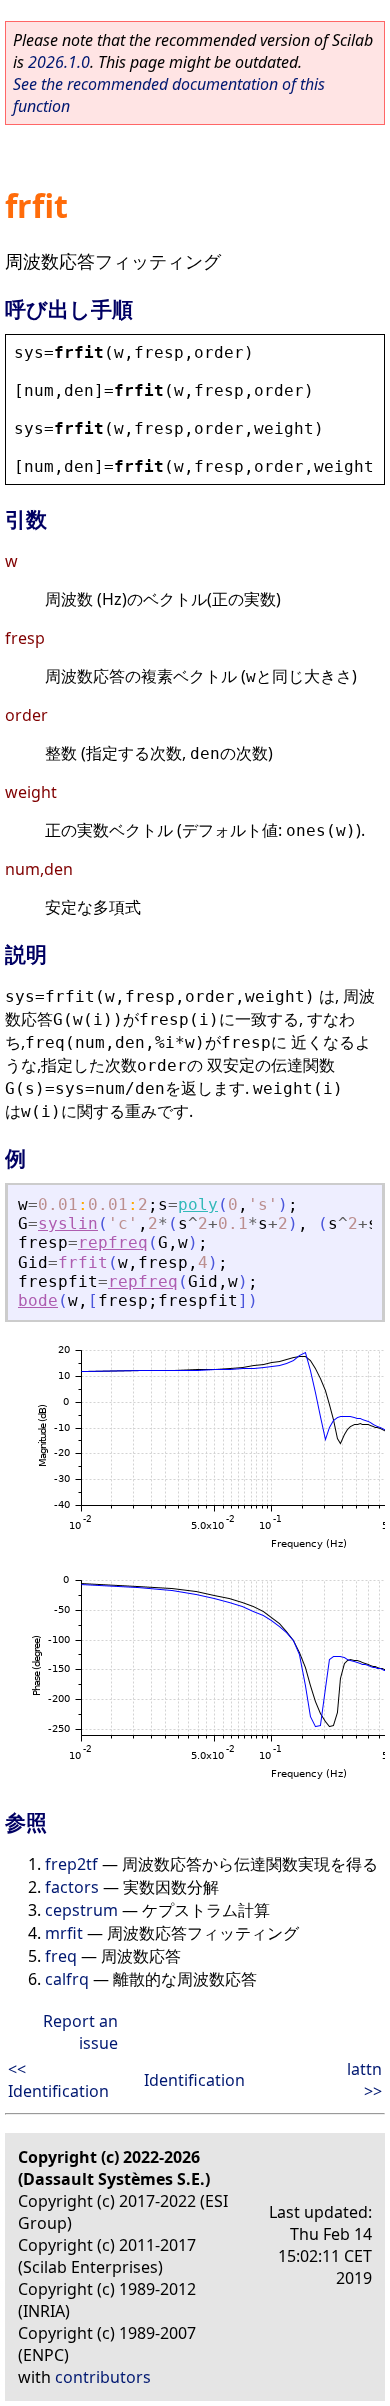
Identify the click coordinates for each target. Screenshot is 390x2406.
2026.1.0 (59, 62)
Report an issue (80, 2032)
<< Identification (58, 2080)
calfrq (67, 1979)
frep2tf (71, 1864)
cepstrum (81, 1910)
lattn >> (364, 2080)
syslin (68, 1223)
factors (72, 1887)
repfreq (113, 1242)
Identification (194, 2080)
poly (198, 1204)
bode (38, 1300)
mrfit (64, 1933)
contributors (103, 2377)
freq (61, 1956)
